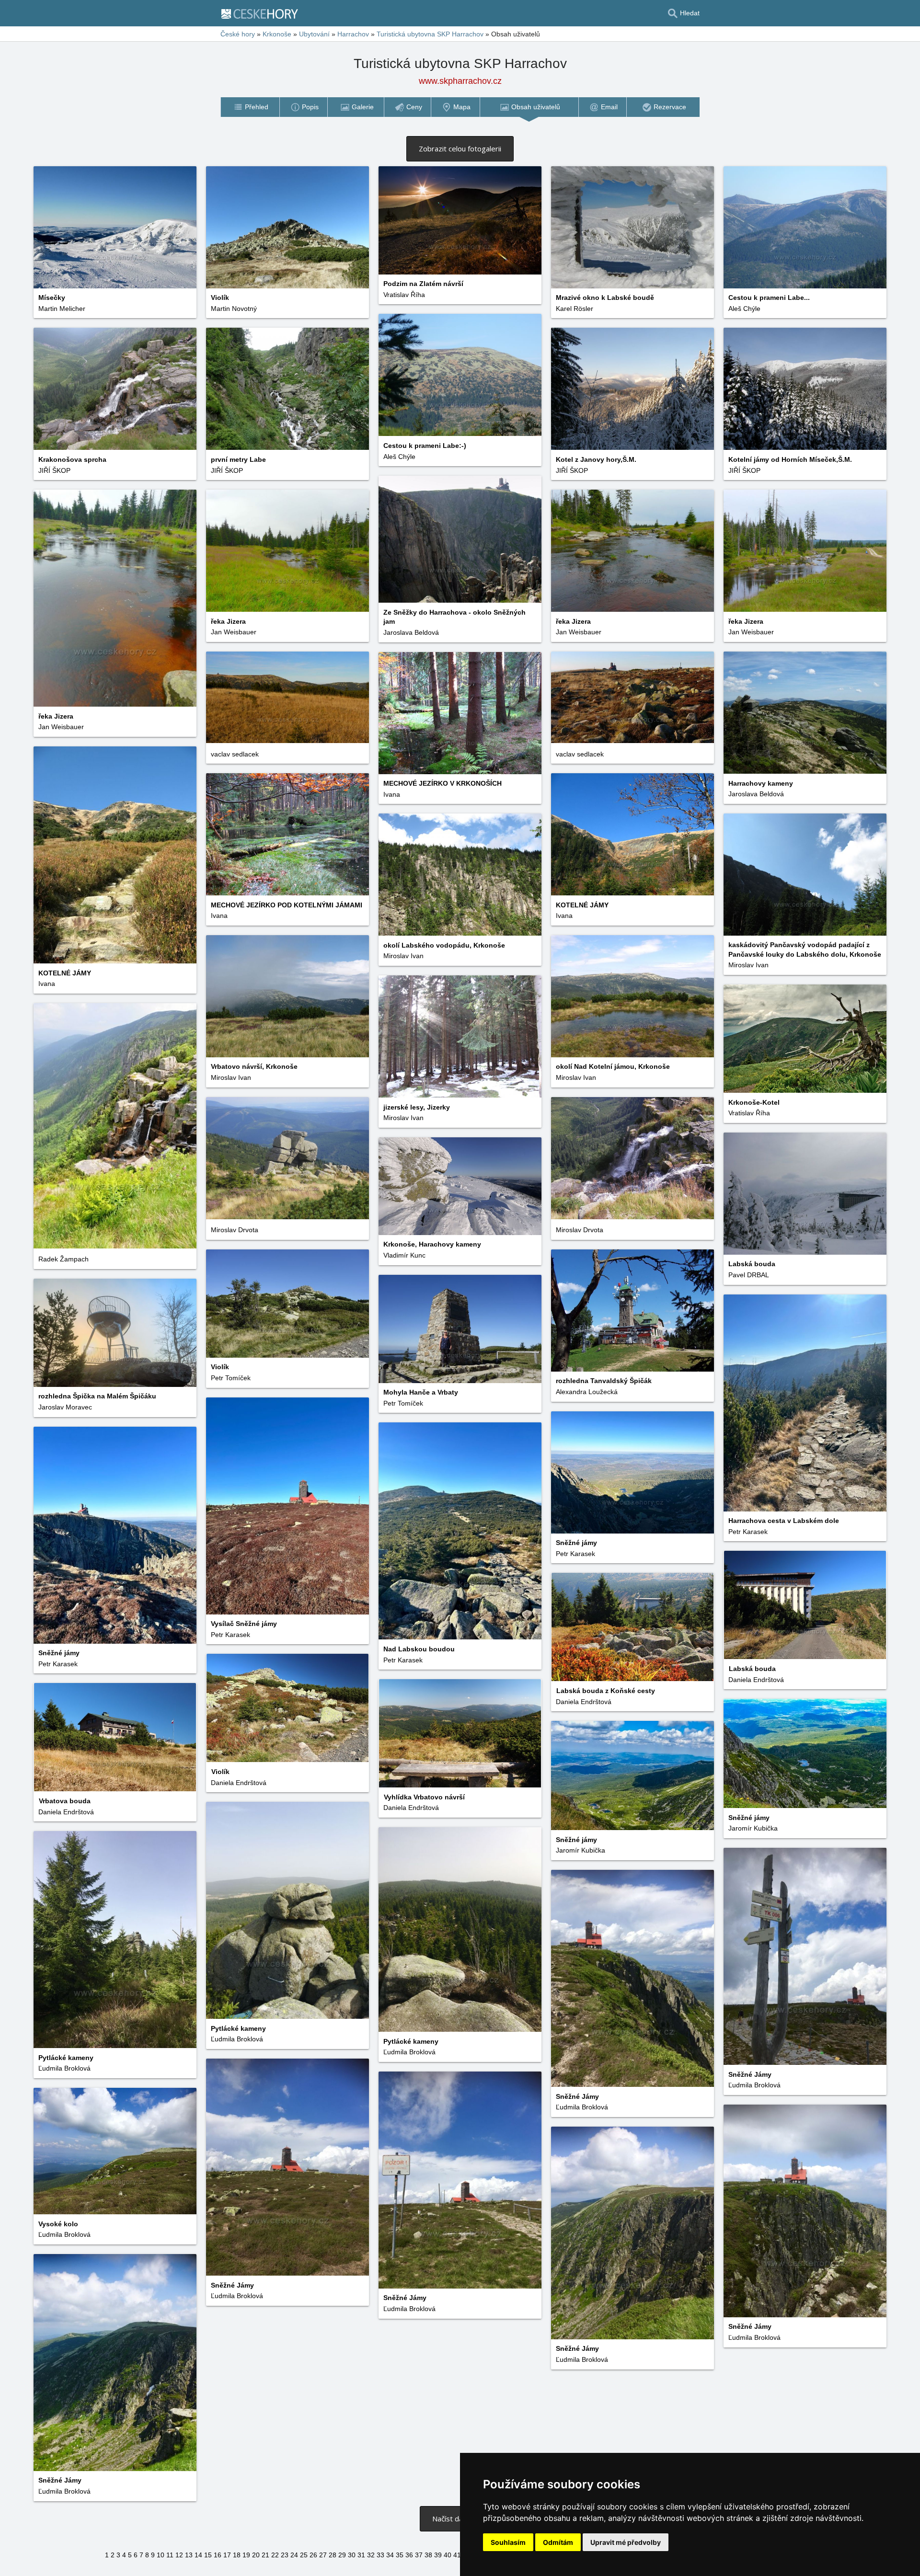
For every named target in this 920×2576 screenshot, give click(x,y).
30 (352, 2555)
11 (170, 2555)
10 (161, 2555)
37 (419, 2555)
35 (400, 2555)
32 (371, 2555)
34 (390, 2555)
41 (457, 2555)
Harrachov (353, 34)
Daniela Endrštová (756, 1680)
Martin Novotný (234, 309)
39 (438, 2555)
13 (189, 2555)
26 (313, 2555)
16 (218, 2555)
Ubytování (314, 34)
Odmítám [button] (558, 2542)
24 (294, 2555)
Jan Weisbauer (61, 727)
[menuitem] (250, 107)
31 (361, 2555)
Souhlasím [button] (508, 2542)
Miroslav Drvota (235, 1230)
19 (246, 2555)
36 (409, 2555)
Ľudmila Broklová (237, 2039)
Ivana (392, 794)
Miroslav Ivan (748, 965)
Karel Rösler (575, 309)
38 (428, 2555)
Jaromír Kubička (753, 1828)
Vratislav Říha (404, 295)
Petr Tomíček (231, 1378)
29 (342, 2555)
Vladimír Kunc (404, 1255)
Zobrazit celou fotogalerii (460, 149)
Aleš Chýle (744, 309)
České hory (238, 34)
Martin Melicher (62, 309)
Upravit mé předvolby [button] (626, 2542)
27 (323, 2555)
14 (198, 2555)
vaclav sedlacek (580, 754)
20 (256, 2555)
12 (179, 2555)
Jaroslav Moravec (65, 1407)
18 (237, 2555)
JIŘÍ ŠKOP (744, 470)
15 (208, 2555)
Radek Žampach (63, 1259)
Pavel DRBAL (749, 1275)
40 (448, 2555)
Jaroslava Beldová (411, 632)
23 (285, 2555)
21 (265, 2555)
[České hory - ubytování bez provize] (264, 13)
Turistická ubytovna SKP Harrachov (430, 34)
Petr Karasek (748, 1532)
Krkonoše (277, 34)
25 (304, 2555)
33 (380, 2555)
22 (275, 2555)
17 (227, 2555)
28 (333, 2555)
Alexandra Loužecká (587, 1392)
